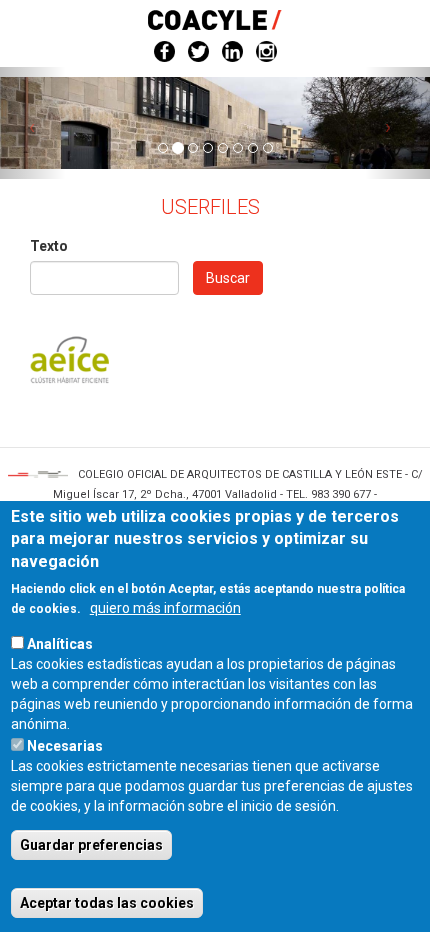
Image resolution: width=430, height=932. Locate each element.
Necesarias (65, 746)
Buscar (228, 278)
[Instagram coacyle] (266, 50)
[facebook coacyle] (164, 50)
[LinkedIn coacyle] (232, 50)
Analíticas (60, 644)
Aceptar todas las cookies (107, 903)
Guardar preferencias (91, 845)
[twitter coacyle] (198, 50)
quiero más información (165, 608)
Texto (49, 246)
